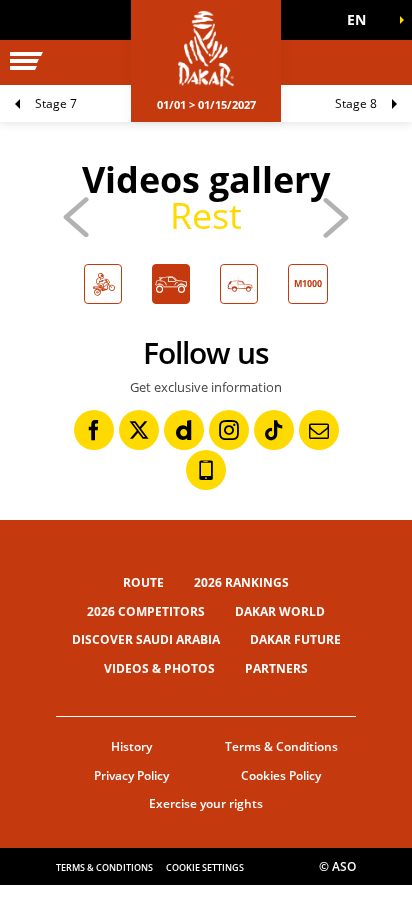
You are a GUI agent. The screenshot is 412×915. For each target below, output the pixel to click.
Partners (276, 668)
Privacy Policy (131, 775)
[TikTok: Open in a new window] (274, 430)
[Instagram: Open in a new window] (229, 430)
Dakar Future (295, 639)
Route (143, 582)
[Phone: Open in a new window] (206, 470)
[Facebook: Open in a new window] (94, 430)
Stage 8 (356, 103)
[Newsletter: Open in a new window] (319, 430)
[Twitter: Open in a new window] (139, 430)
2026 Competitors (146, 611)
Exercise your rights (206, 803)
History (131, 746)
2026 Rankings (241, 582)
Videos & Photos (159, 668)
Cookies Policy (281, 775)
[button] (362, 20)
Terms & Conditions (281, 746)
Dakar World (280, 611)
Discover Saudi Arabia (146, 639)
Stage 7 (56, 103)
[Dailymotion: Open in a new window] (184, 430)
